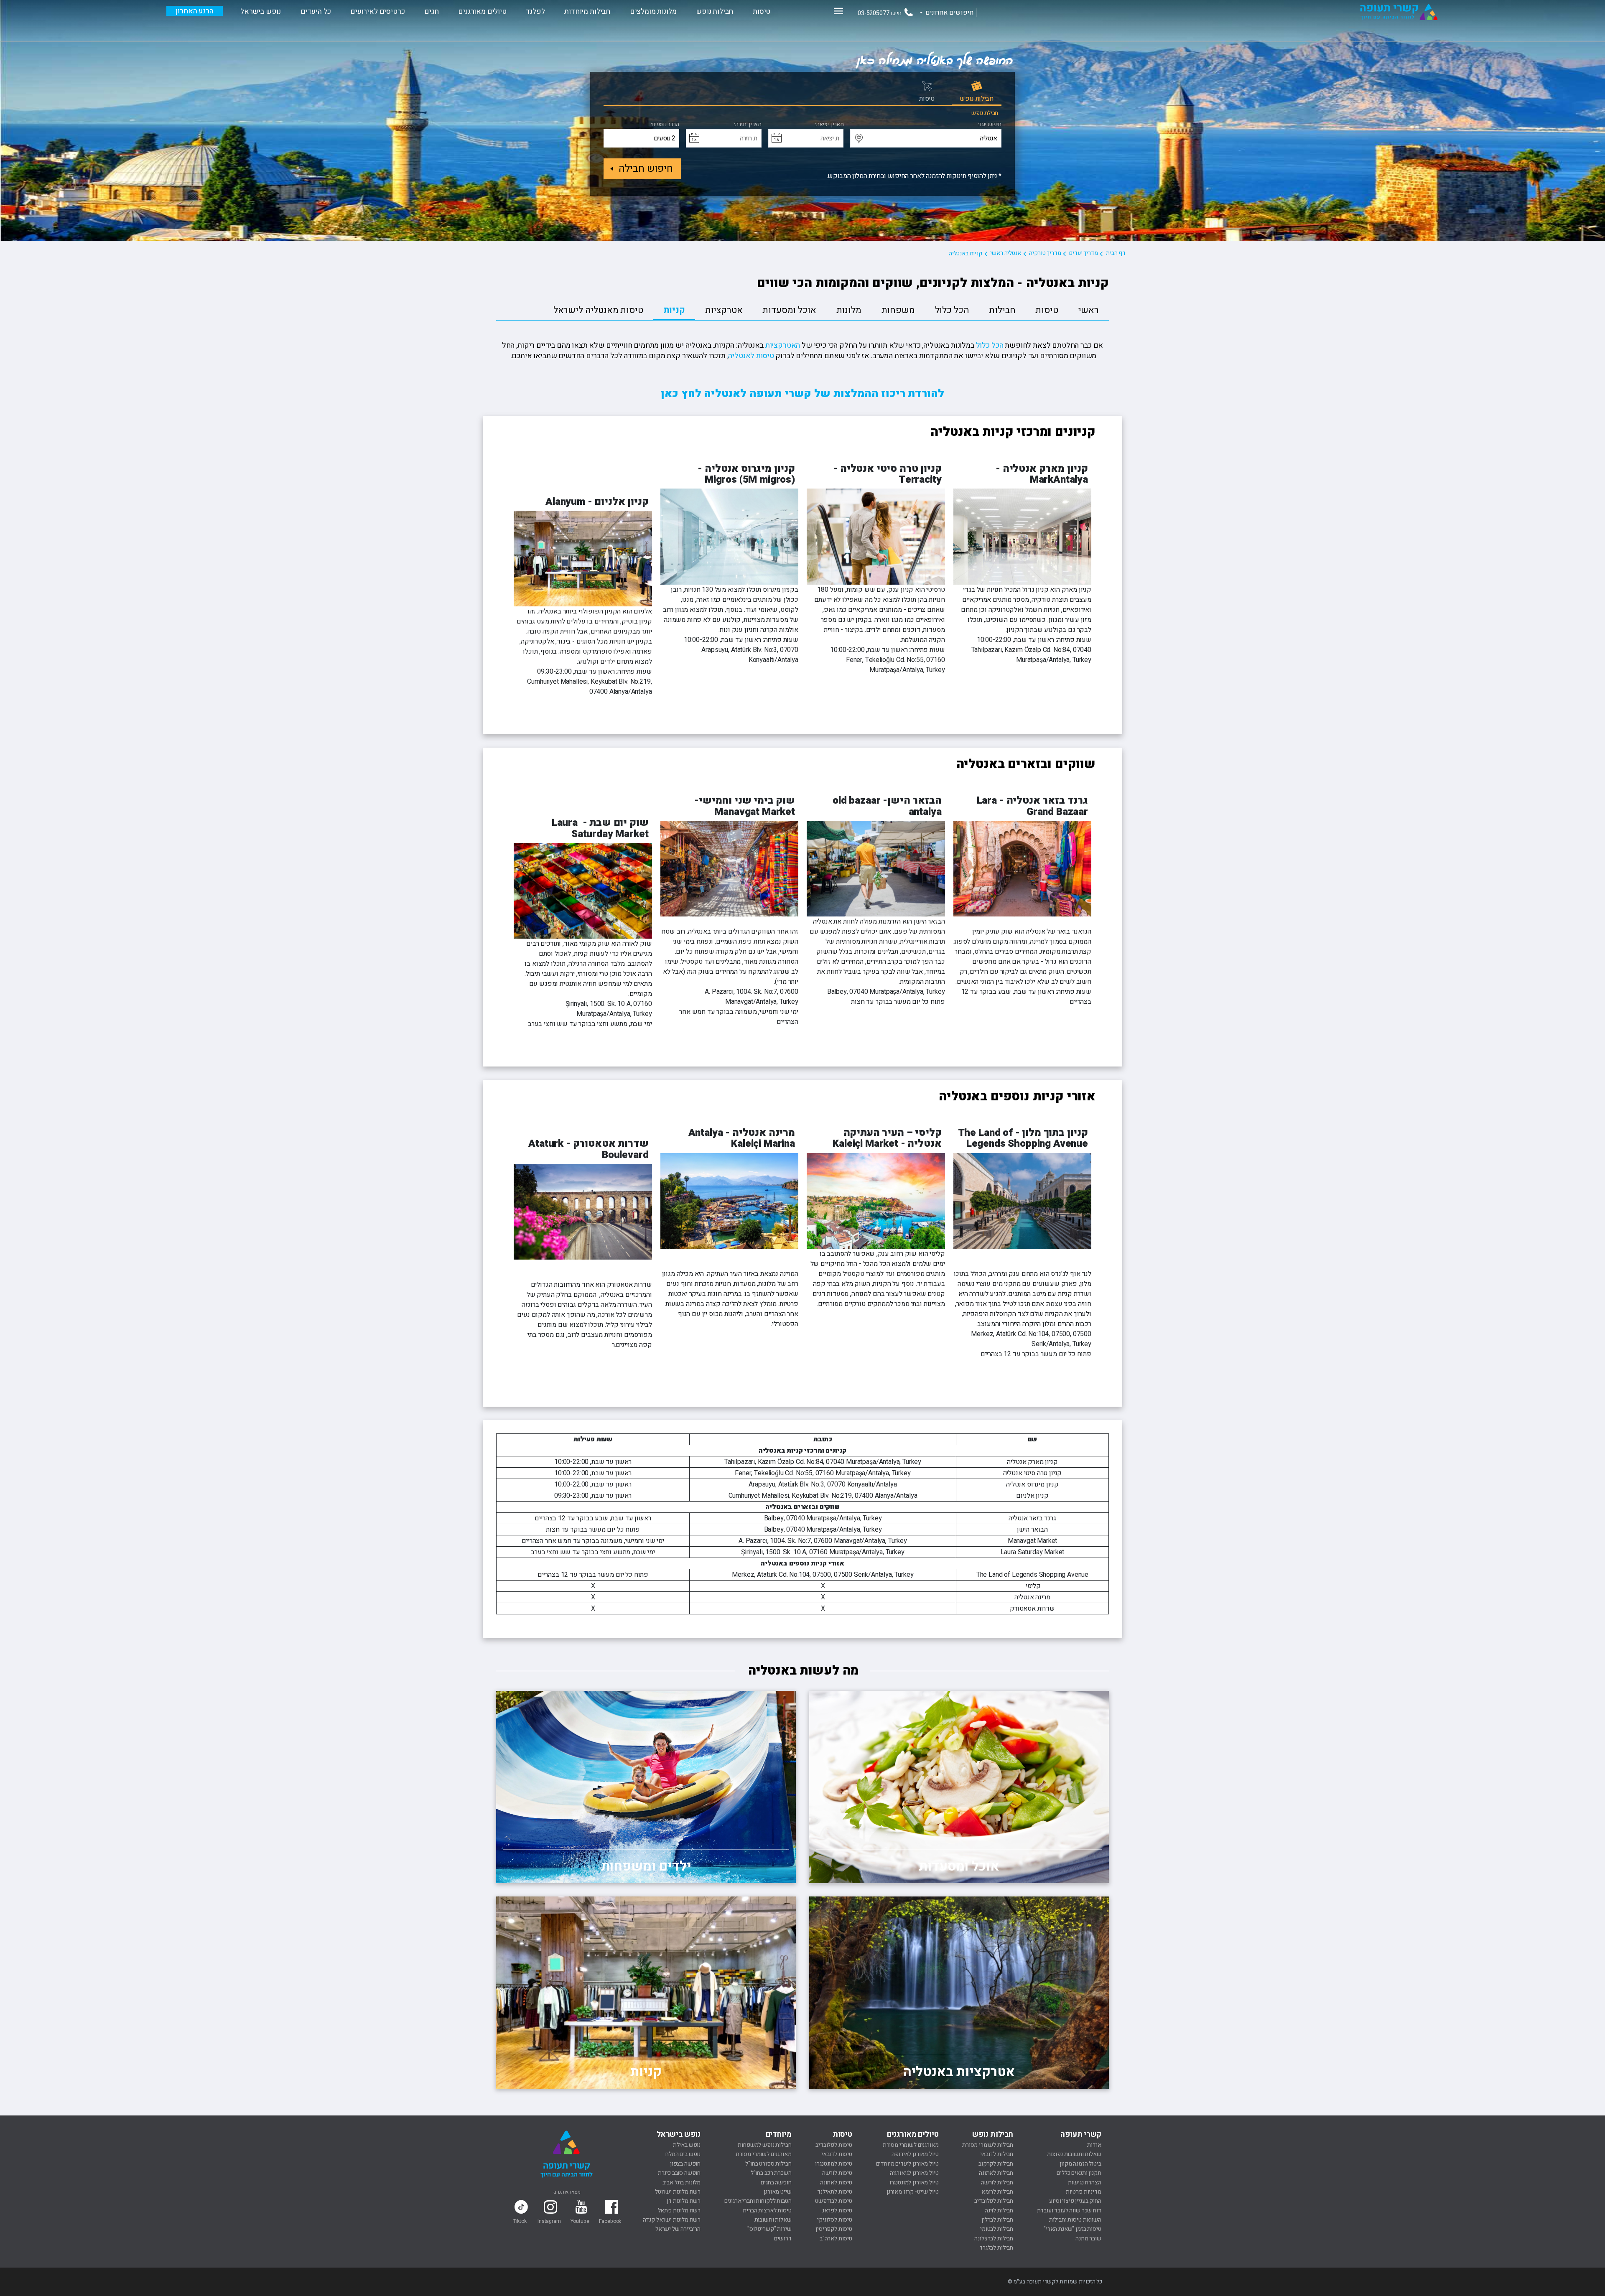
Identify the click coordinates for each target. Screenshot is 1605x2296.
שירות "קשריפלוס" (769, 2229)
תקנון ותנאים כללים (1079, 2173)
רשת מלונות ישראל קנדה (672, 2220)
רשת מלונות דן (684, 2201)
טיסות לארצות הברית (767, 2211)
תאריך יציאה (830, 125)
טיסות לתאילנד (835, 2192)
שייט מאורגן (777, 2192)
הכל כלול (952, 310)
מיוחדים (779, 2134)
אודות (1094, 2145)
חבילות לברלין (997, 2220)
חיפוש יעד (990, 125)
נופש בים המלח (683, 2154)
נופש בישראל (261, 11)
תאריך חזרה (748, 125)
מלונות (849, 310)
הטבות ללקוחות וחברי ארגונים (758, 2201)
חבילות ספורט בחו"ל (768, 2164)
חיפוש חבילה (646, 169)
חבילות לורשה (997, 2183)
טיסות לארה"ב (836, 2239)
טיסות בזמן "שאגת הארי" (1072, 2229)
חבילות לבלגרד (996, 2248)
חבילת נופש (985, 113)
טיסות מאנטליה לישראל (598, 310)
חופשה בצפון (685, 2164)
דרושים (783, 2239)
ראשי (1089, 310)
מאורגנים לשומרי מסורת (911, 2145)
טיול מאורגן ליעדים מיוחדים (907, 2164)
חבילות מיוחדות (587, 11)
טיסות (762, 11)
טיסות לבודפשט (834, 2201)
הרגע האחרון (194, 11)
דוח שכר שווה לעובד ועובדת (1069, 2211)
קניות (674, 310)
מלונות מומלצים (653, 11)
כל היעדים (316, 11)
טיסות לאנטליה (751, 356)
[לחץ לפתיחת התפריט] (838, 11)
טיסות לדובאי (837, 2154)
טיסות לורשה (837, 2173)
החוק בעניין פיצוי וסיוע (1075, 2201)
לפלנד (535, 11)
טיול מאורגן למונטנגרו (914, 2183)
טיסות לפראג (837, 2211)
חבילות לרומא (997, 2192)
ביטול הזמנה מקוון (1080, 2164)
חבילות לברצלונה (994, 2239)
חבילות (1002, 310)
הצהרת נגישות (1084, 2183)
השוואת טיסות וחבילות (1075, 2220)
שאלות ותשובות (773, 2220)
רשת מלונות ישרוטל (678, 2192)
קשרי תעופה (1081, 2134)
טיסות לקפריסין (834, 2229)
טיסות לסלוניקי (835, 2220)
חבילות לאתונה (996, 2173)
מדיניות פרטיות (1084, 2192)
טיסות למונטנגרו (834, 2164)
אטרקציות (724, 310)
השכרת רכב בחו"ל (771, 2173)
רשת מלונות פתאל (679, 2211)
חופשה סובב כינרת (679, 2173)
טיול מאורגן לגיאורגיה (914, 2173)
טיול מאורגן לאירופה (915, 2154)
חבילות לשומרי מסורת (988, 2145)
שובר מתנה (1088, 2239)
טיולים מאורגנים (482, 11)
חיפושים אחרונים (949, 13)
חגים (431, 11)
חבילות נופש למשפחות (764, 2145)
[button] (859, 139)
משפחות (898, 310)
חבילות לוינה (999, 2211)
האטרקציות (783, 345)
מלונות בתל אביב (682, 2183)
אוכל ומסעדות (789, 310)
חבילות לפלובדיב (994, 2201)
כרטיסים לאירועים (377, 11)
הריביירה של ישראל (678, 2229)
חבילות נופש (715, 11)
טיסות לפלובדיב (834, 2145)
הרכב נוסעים (665, 125)
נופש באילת (687, 2145)
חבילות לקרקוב (996, 2164)
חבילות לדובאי (997, 2154)
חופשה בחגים (776, 2183)
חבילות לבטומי (997, 2229)
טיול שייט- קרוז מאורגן (912, 2192)
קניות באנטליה (966, 253)
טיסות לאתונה (836, 2183)
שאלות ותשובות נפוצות (1074, 2154)
